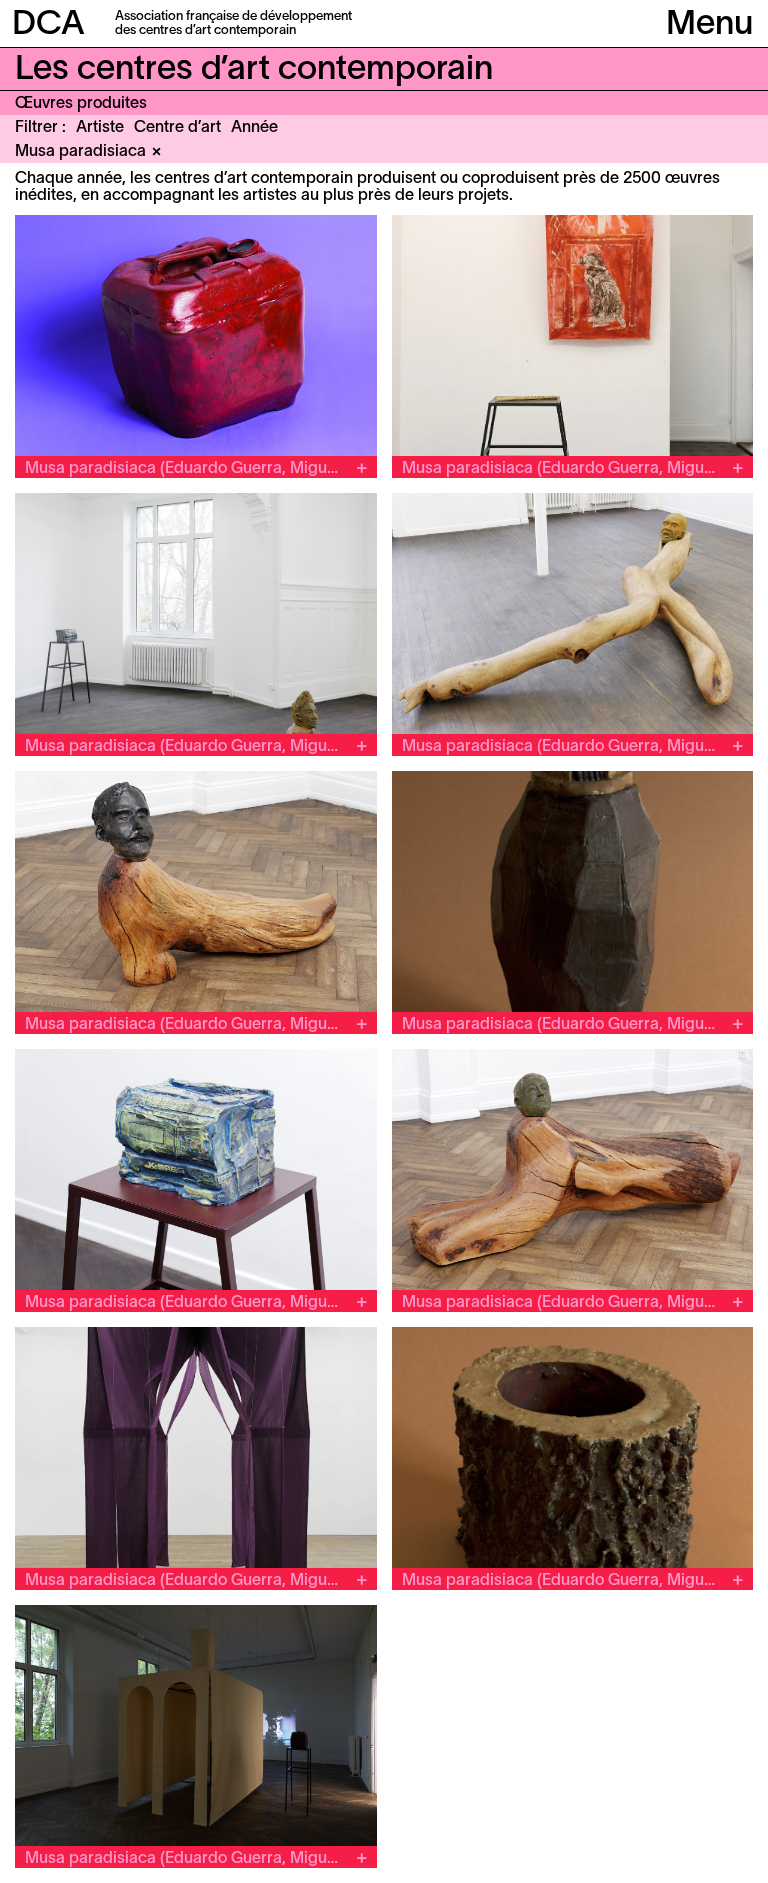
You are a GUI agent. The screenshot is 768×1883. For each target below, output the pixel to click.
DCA (48, 25)
